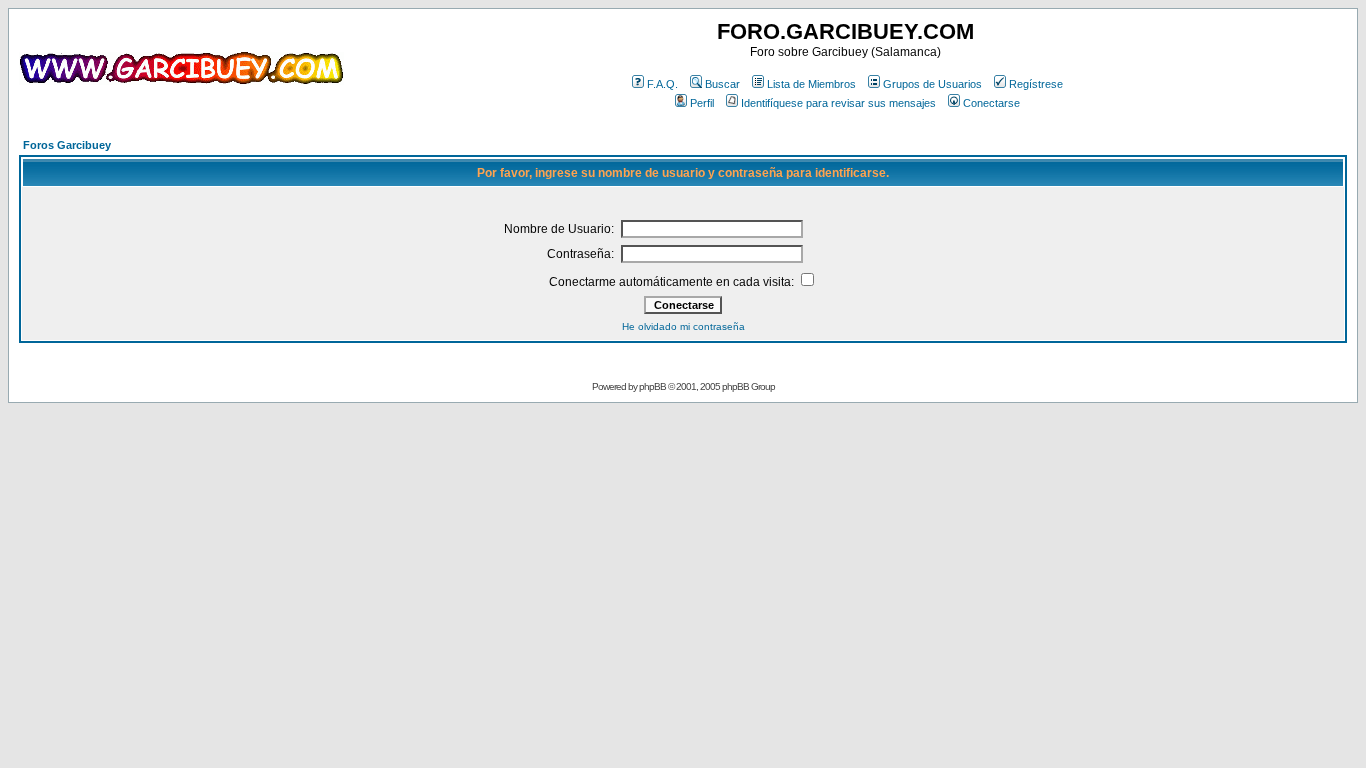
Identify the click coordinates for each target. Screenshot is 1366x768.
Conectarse (991, 103)
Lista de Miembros (811, 84)
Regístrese (1036, 84)
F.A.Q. (662, 84)
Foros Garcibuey (67, 145)
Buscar (722, 84)
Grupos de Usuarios (932, 84)
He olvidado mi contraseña (683, 326)
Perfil (702, 103)
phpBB (652, 386)
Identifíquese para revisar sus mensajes (838, 103)
